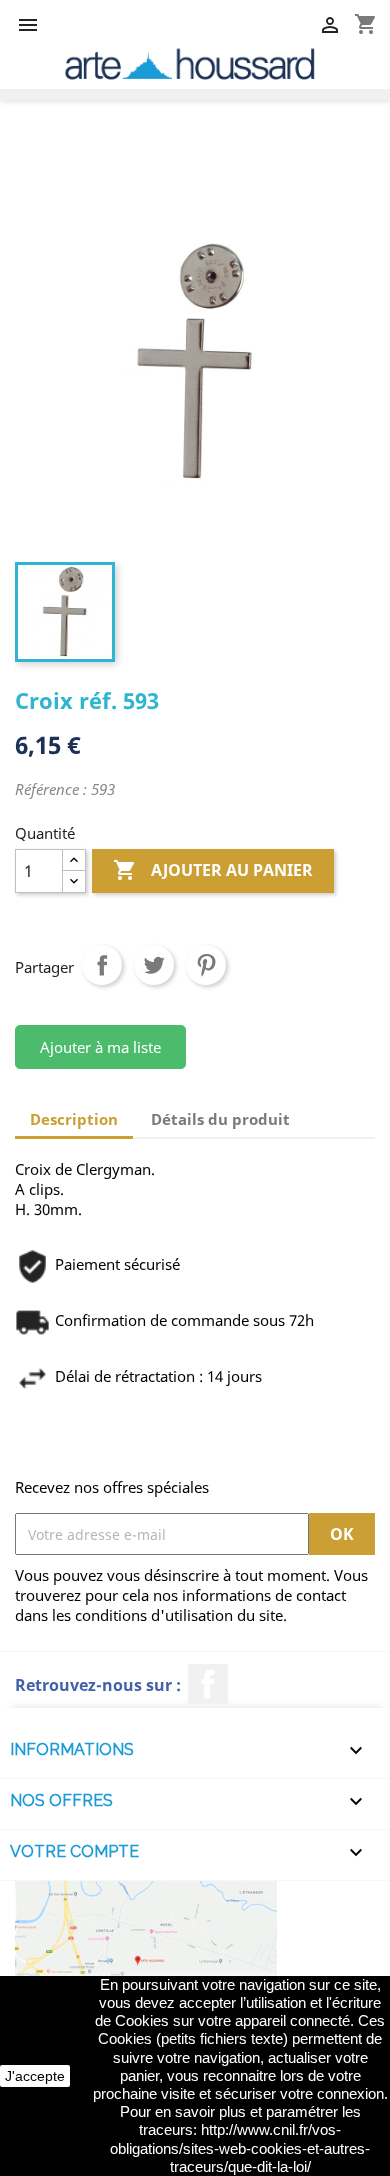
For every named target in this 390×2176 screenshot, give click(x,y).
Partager (102, 965)
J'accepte (35, 2076)
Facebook (208, 1684)
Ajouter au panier (213, 870)
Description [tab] (74, 1119)
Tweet (154, 965)
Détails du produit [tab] (220, 1119)
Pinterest (206, 965)
